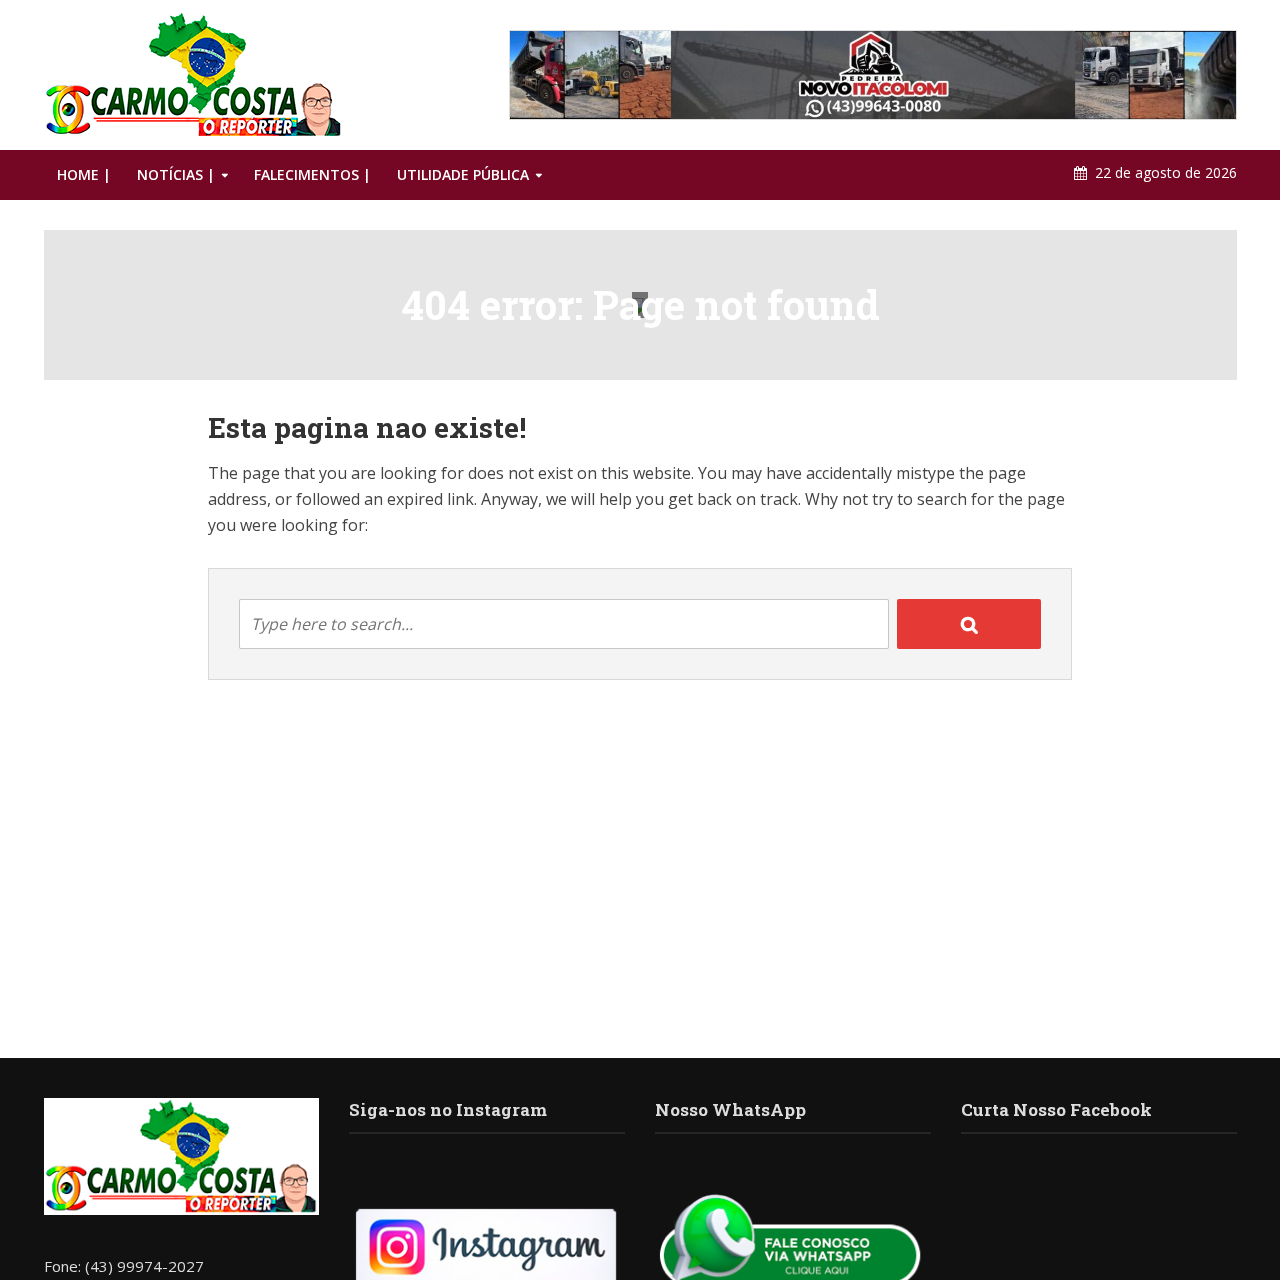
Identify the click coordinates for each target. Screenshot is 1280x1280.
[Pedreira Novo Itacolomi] (873, 75)
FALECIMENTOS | (312, 174)
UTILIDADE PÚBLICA (463, 174)
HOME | (84, 174)
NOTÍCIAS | (176, 174)
